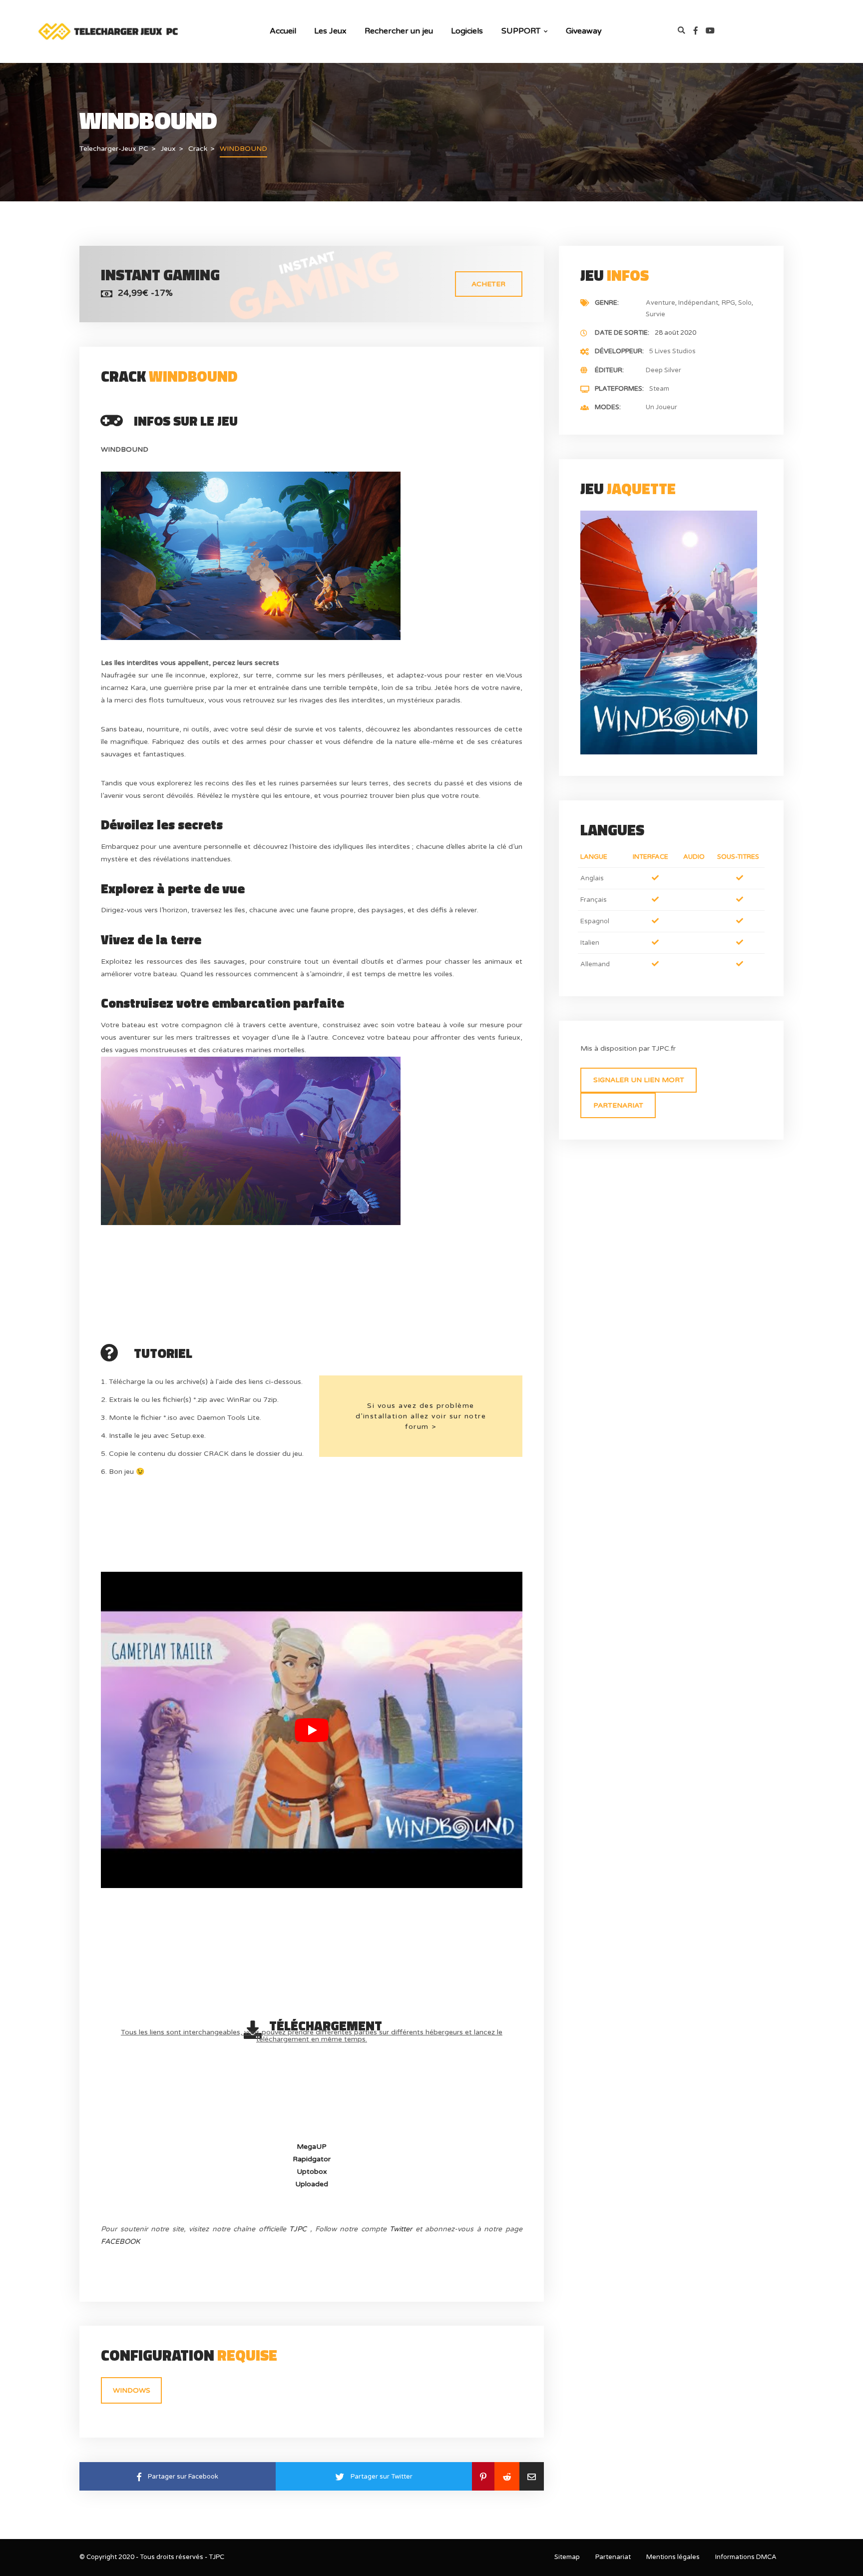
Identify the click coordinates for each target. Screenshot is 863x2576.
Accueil (283, 31)
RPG (728, 303)
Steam (659, 389)
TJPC (298, 2229)
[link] (700, 31)
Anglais (592, 878)
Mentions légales (673, 2557)
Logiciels (467, 31)
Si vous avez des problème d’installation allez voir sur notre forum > (421, 1416)
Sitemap (567, 2557)
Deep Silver (663, 370)
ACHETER (488, 284)
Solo (745, 303)
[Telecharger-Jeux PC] (109, 31)
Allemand (595, 964)
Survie (655, 314)
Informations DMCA (746, 2557)
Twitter (401, 2229)
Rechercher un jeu (399, 31)
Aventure (660, 303)
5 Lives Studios (672, 351)
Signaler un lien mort (639, 1080)
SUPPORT (521, 31)
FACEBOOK (120, 2242)
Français (594, 900)
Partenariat (618, 1105)
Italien (590, 943)
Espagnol (595, 921)
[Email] (532, 2476)
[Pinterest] (483, 2476)
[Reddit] (507, 2476)
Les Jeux (330, 31)
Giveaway (584, 31)
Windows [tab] (132, 2390)
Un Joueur (661, 407)
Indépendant (698, 303)
